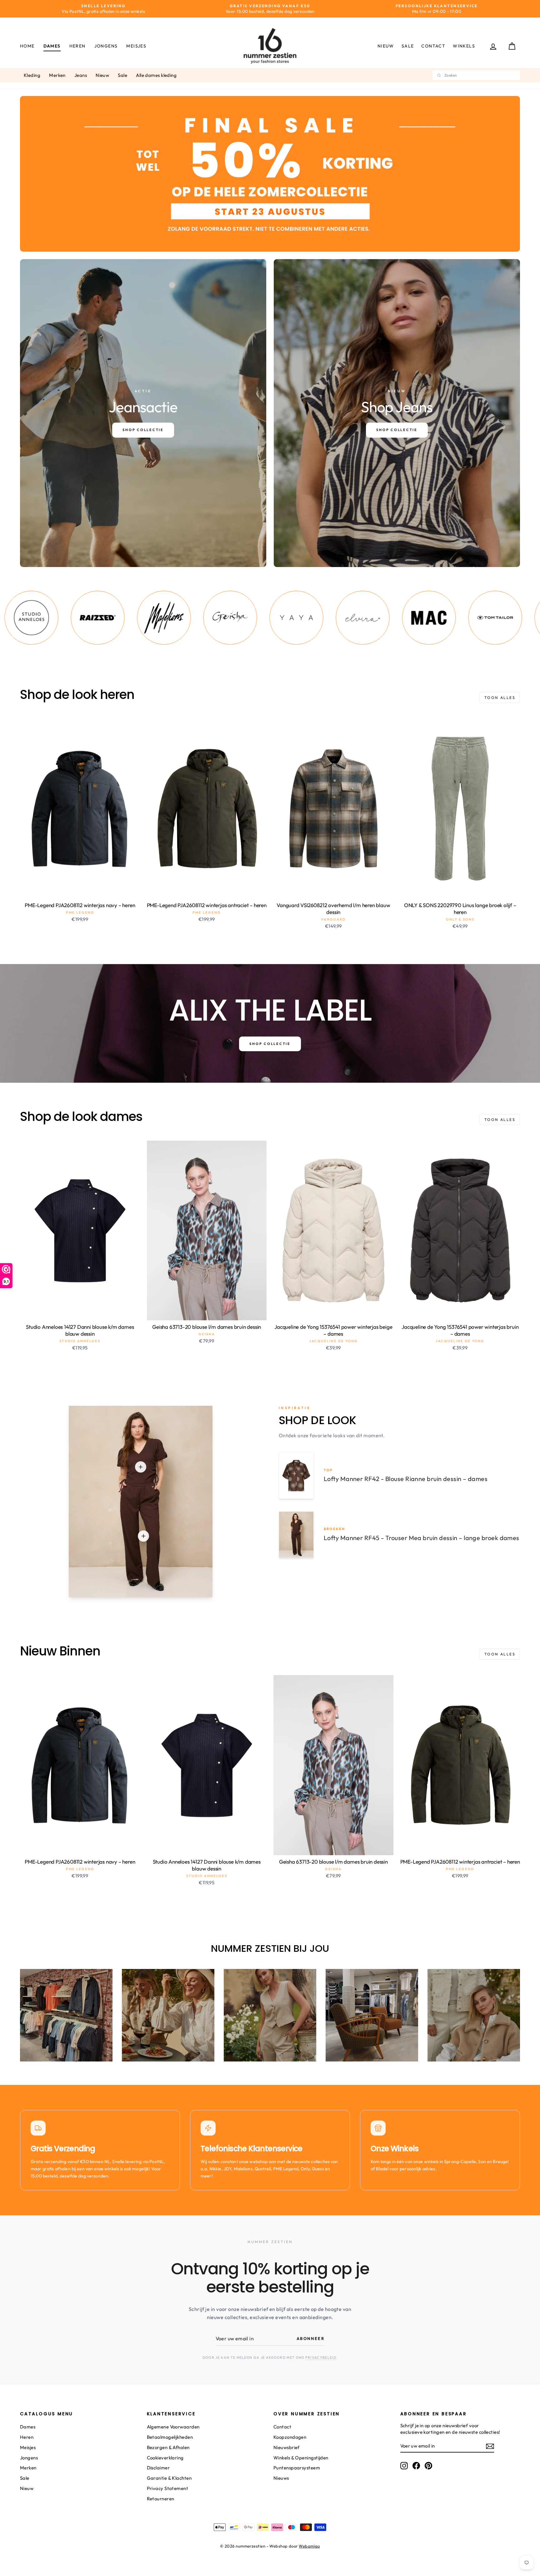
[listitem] (73, 618)
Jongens (106, 46)
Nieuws (281, 2478)
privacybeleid (321, 2358)
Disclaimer (158, 2468)
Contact (433, 46)
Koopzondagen (290, 2437)
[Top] (141, 1467)
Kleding (32, 75)
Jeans (81, 75)
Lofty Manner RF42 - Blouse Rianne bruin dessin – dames (406, 1479)
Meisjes (136, 46)
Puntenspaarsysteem (297, 2468)
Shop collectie (270, 1044)
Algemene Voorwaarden (173, 2427)
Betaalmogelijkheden (170, 2437)
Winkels (464, 46)
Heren (77, 46)
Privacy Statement (168, 2488)
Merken (57, 75)
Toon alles (500, 698)
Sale (408, 46)
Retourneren (161, 2499)
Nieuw (386, 46)
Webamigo (309, 2546)
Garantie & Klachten (169, 2478)
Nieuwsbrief (287, 2447)
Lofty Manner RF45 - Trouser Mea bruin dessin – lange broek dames (422, 1538)
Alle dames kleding (156, 75)
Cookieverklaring (165, 2458)
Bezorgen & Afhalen (168, 2447)
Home (27, 46)
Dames (52, 46)
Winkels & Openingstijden (301, 2458)
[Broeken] (143, 1536)
